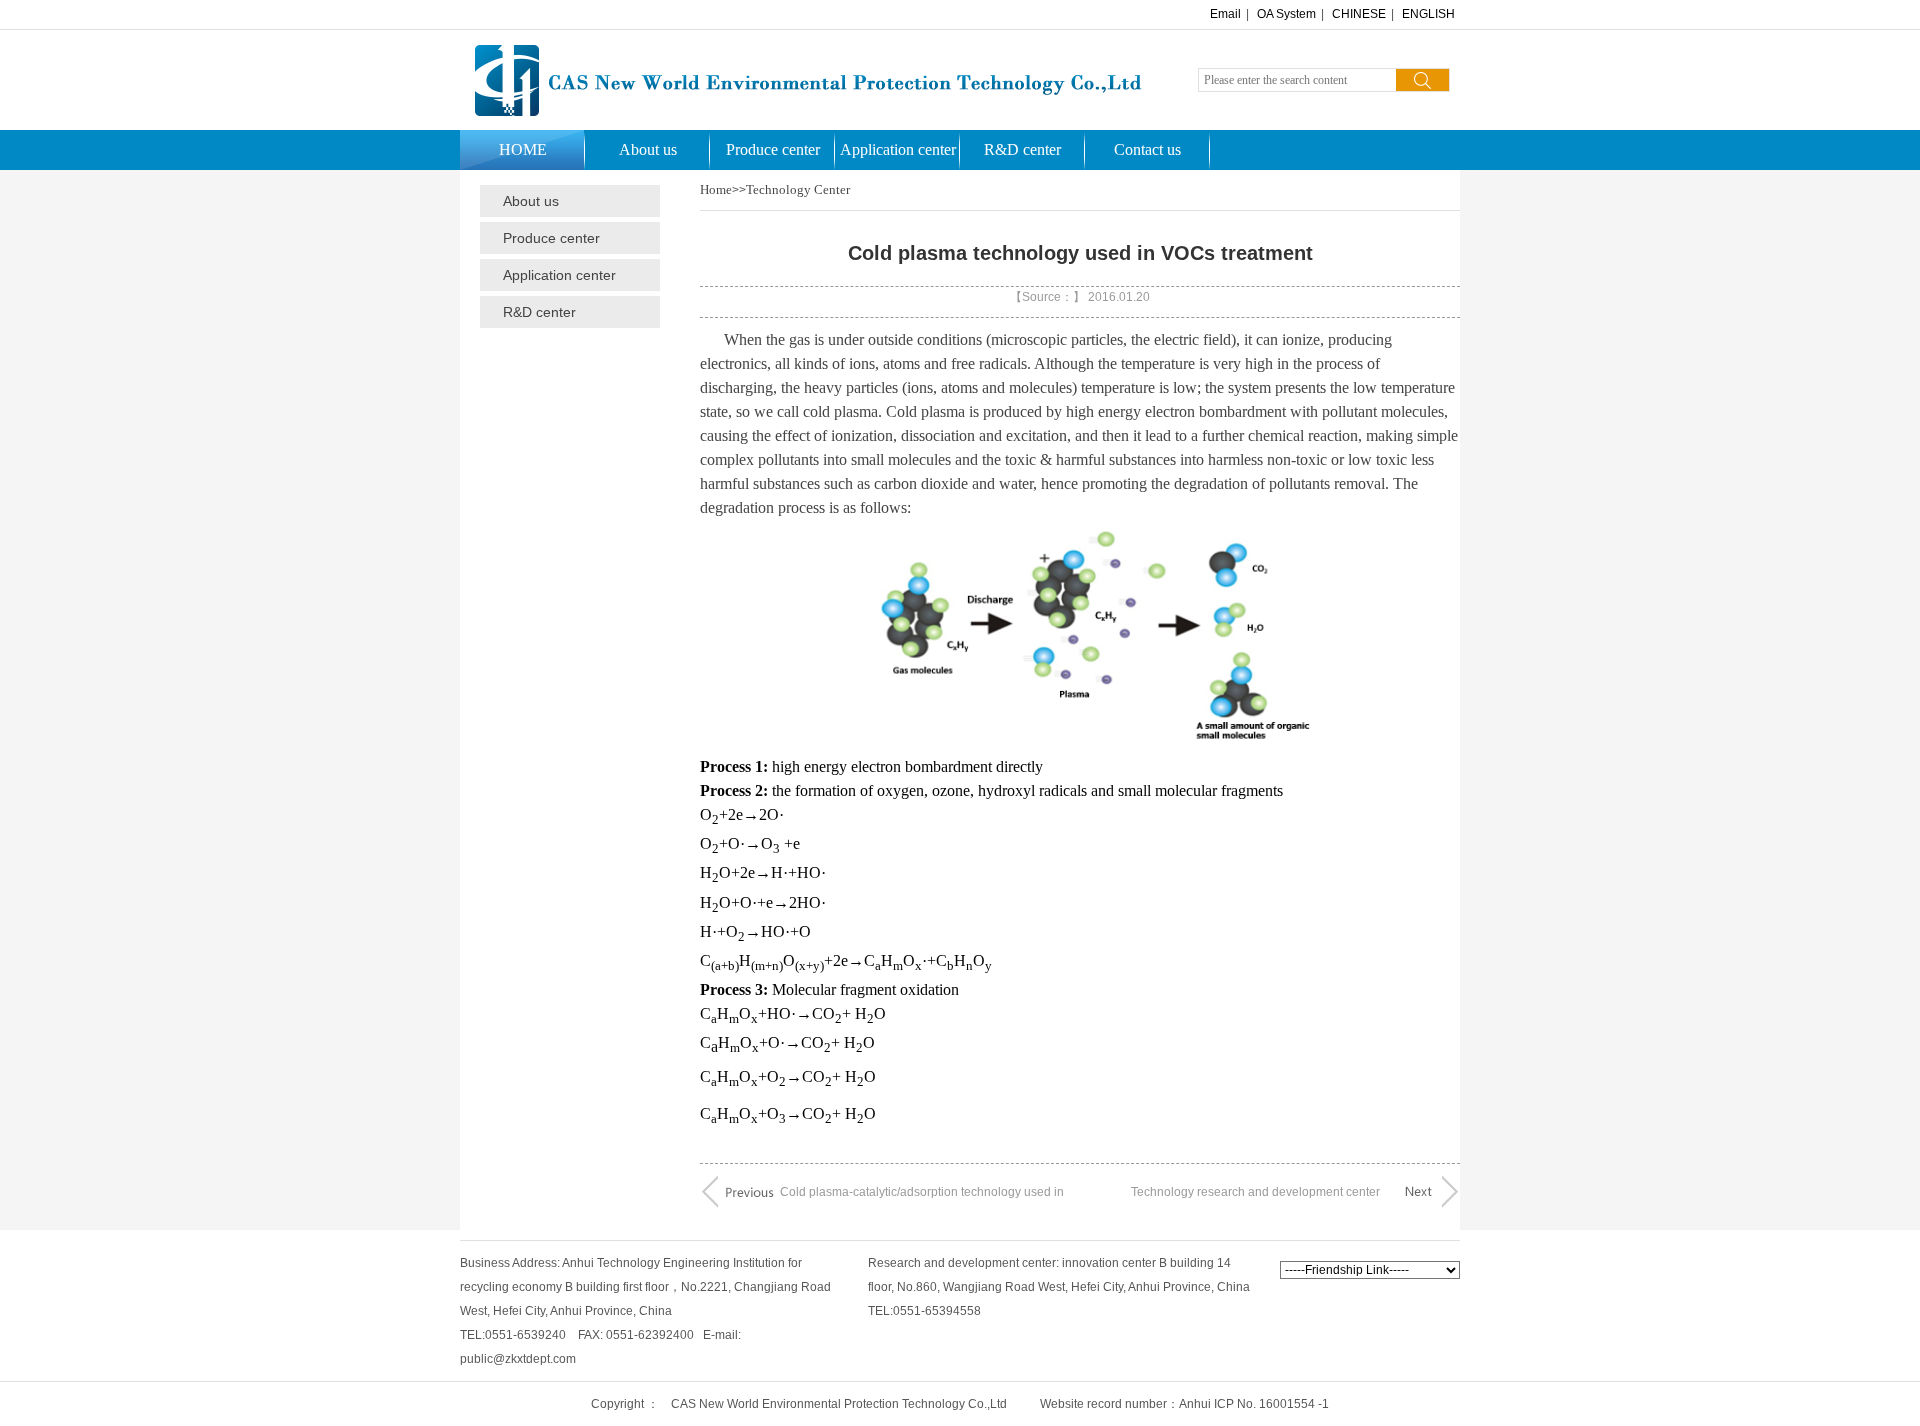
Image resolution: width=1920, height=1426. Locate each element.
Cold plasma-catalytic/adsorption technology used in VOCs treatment (922, 1197)
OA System (1286, 14)
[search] (1422, 80)
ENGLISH (1428, 14)
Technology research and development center (1255, 1192)
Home (716, 189)
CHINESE (1359, 14)
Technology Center (798, 189)
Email (1225, 14)
